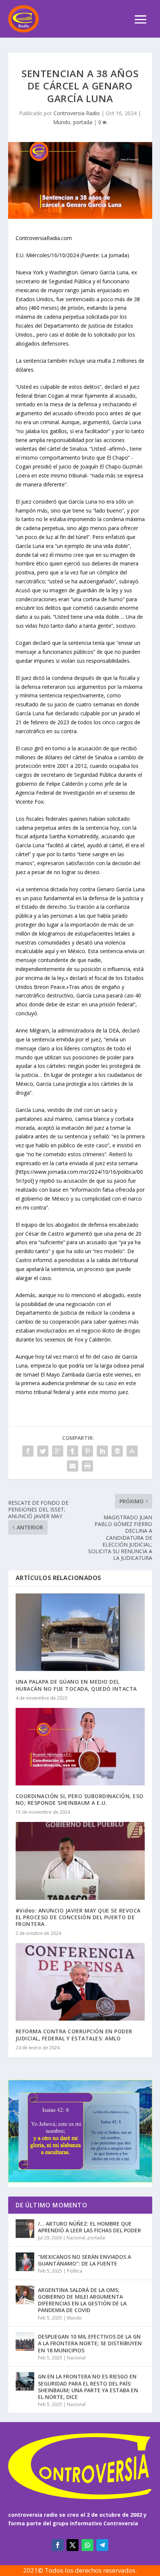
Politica (75, 2271)
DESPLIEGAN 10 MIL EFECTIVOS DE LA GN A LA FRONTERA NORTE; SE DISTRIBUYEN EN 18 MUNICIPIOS (90, 2343)
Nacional (76, 2238)
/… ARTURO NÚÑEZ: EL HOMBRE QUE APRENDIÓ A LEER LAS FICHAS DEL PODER (89, 2227)
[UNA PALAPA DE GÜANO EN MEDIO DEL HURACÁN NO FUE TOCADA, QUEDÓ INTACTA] (80, 1632)
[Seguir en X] (73, 2545)
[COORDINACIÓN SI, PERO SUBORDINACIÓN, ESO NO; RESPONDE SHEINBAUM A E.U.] (80, 1747)
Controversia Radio (77, 113)
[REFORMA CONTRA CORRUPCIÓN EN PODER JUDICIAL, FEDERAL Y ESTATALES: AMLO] (80, 1982)
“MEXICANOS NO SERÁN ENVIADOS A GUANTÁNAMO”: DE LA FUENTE (84, 2260)
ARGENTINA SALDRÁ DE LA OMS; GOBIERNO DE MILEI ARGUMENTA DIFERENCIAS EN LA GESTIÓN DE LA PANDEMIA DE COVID (82, 2300)
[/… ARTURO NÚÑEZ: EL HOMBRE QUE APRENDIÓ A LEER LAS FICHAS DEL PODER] (25, 2229)
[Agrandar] (142, 2090)
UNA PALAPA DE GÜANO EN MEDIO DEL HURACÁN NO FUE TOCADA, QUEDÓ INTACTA (76, 1685)
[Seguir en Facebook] (58, 2545)
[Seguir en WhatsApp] (87, 2545)
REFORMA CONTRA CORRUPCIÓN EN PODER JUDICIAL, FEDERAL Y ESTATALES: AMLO (74, 2035)
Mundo (62, 122)
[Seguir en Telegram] (102, 2545)
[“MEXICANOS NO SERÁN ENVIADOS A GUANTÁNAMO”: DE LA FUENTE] (25, 2262)
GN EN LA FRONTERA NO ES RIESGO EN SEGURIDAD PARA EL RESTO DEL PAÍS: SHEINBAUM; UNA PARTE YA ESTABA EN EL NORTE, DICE (88, 2387)
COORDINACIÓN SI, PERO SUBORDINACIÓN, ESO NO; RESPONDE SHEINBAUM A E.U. (80, 1799)
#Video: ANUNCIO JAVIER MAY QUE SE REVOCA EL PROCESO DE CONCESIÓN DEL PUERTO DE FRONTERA (78, 1917)
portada (83, 122)
